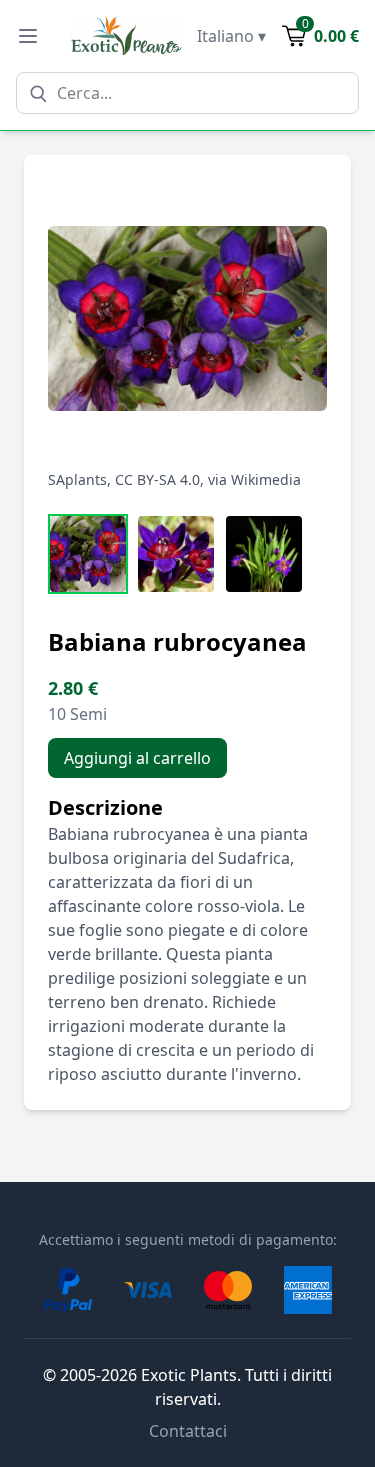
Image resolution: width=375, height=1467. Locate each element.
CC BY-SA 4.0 (157, 479)
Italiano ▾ (231, 36)
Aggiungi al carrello (137, 758)
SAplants (77, 479)
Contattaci (188, 1431)
